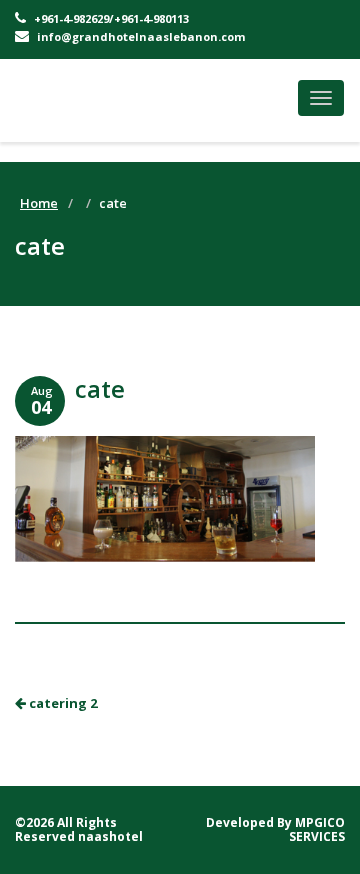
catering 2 (61, 703)
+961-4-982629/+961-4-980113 (110, 18)
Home (39, 203)
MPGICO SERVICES (317, 829)
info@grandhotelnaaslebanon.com (139, 36)
